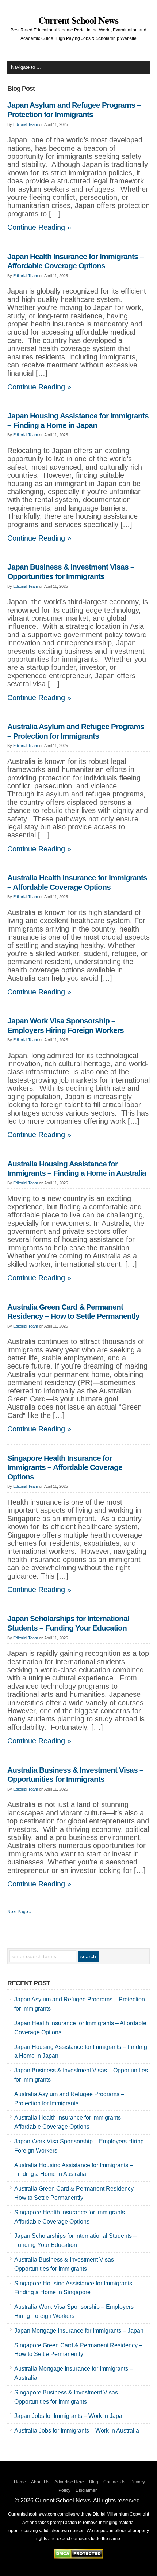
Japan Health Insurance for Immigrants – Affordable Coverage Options (76, 261)
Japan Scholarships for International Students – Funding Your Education (68, 1623)
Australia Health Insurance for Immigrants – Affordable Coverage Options (77, 882)
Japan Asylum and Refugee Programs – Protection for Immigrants (74, 110)
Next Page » (20, 1912)
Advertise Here (69, 2482)
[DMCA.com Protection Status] (79, 2557)
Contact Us (114, 2482)
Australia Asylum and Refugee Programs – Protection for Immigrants (76, 731)
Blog (94, 2482)
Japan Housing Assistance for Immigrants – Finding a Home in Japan (78, 421)
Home (20, 2482)
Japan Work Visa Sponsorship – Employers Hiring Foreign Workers (66, 1026)
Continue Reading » (39, 227)
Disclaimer (86, 2490)
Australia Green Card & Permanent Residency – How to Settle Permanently (73, 1312)
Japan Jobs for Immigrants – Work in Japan (70, 2416)
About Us (40, 2482)
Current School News (78, 20)
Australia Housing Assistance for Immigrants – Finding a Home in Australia (77, 1169)
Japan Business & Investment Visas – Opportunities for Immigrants (71, 572)
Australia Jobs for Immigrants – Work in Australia (77, 2431)
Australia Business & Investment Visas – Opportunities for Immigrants (75, 1775)
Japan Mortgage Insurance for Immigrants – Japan (79, 2331)
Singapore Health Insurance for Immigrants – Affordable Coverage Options (65, 1468)
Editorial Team (26, 124)
